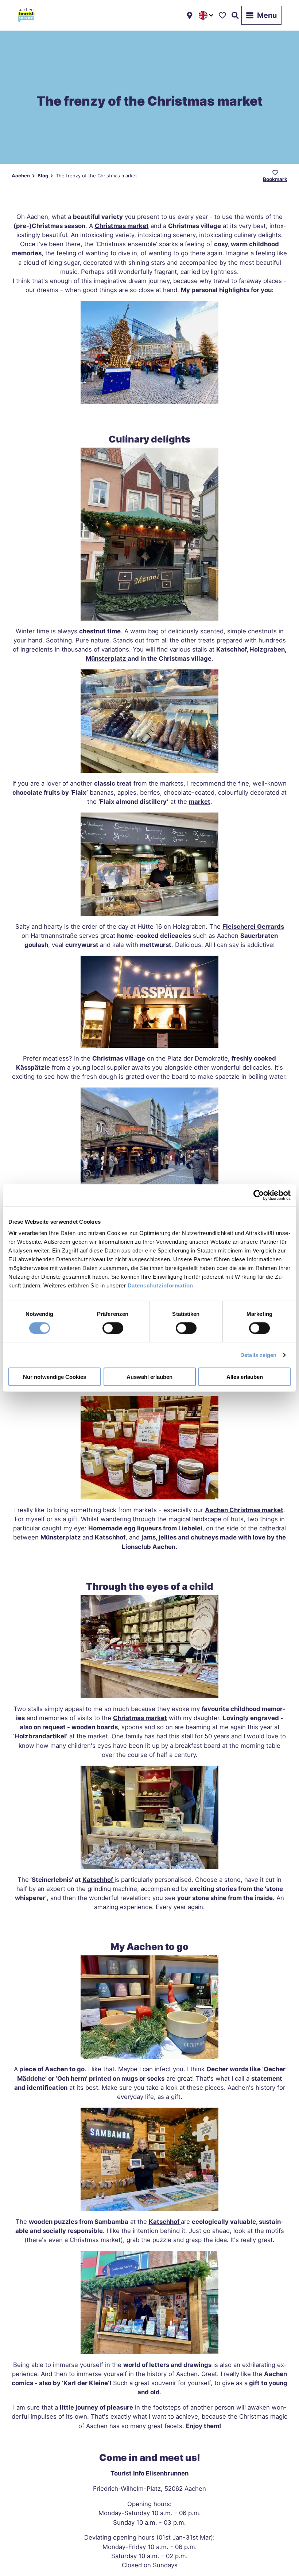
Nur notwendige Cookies (55, 1377)
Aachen (21, 176)
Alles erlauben (245, 1377)
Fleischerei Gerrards (253, 927)
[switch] (113, 1328)
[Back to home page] (26, 15)
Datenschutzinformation (160, 1285)
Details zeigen (258, 1355)
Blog (43, 176)
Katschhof (110, 1537)
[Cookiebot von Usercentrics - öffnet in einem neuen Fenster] (259, 1195)
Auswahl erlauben (149, 1377)
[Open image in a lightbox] (149, 353)
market (200, 802)
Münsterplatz (61, 1537)
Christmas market (140, 1718)
